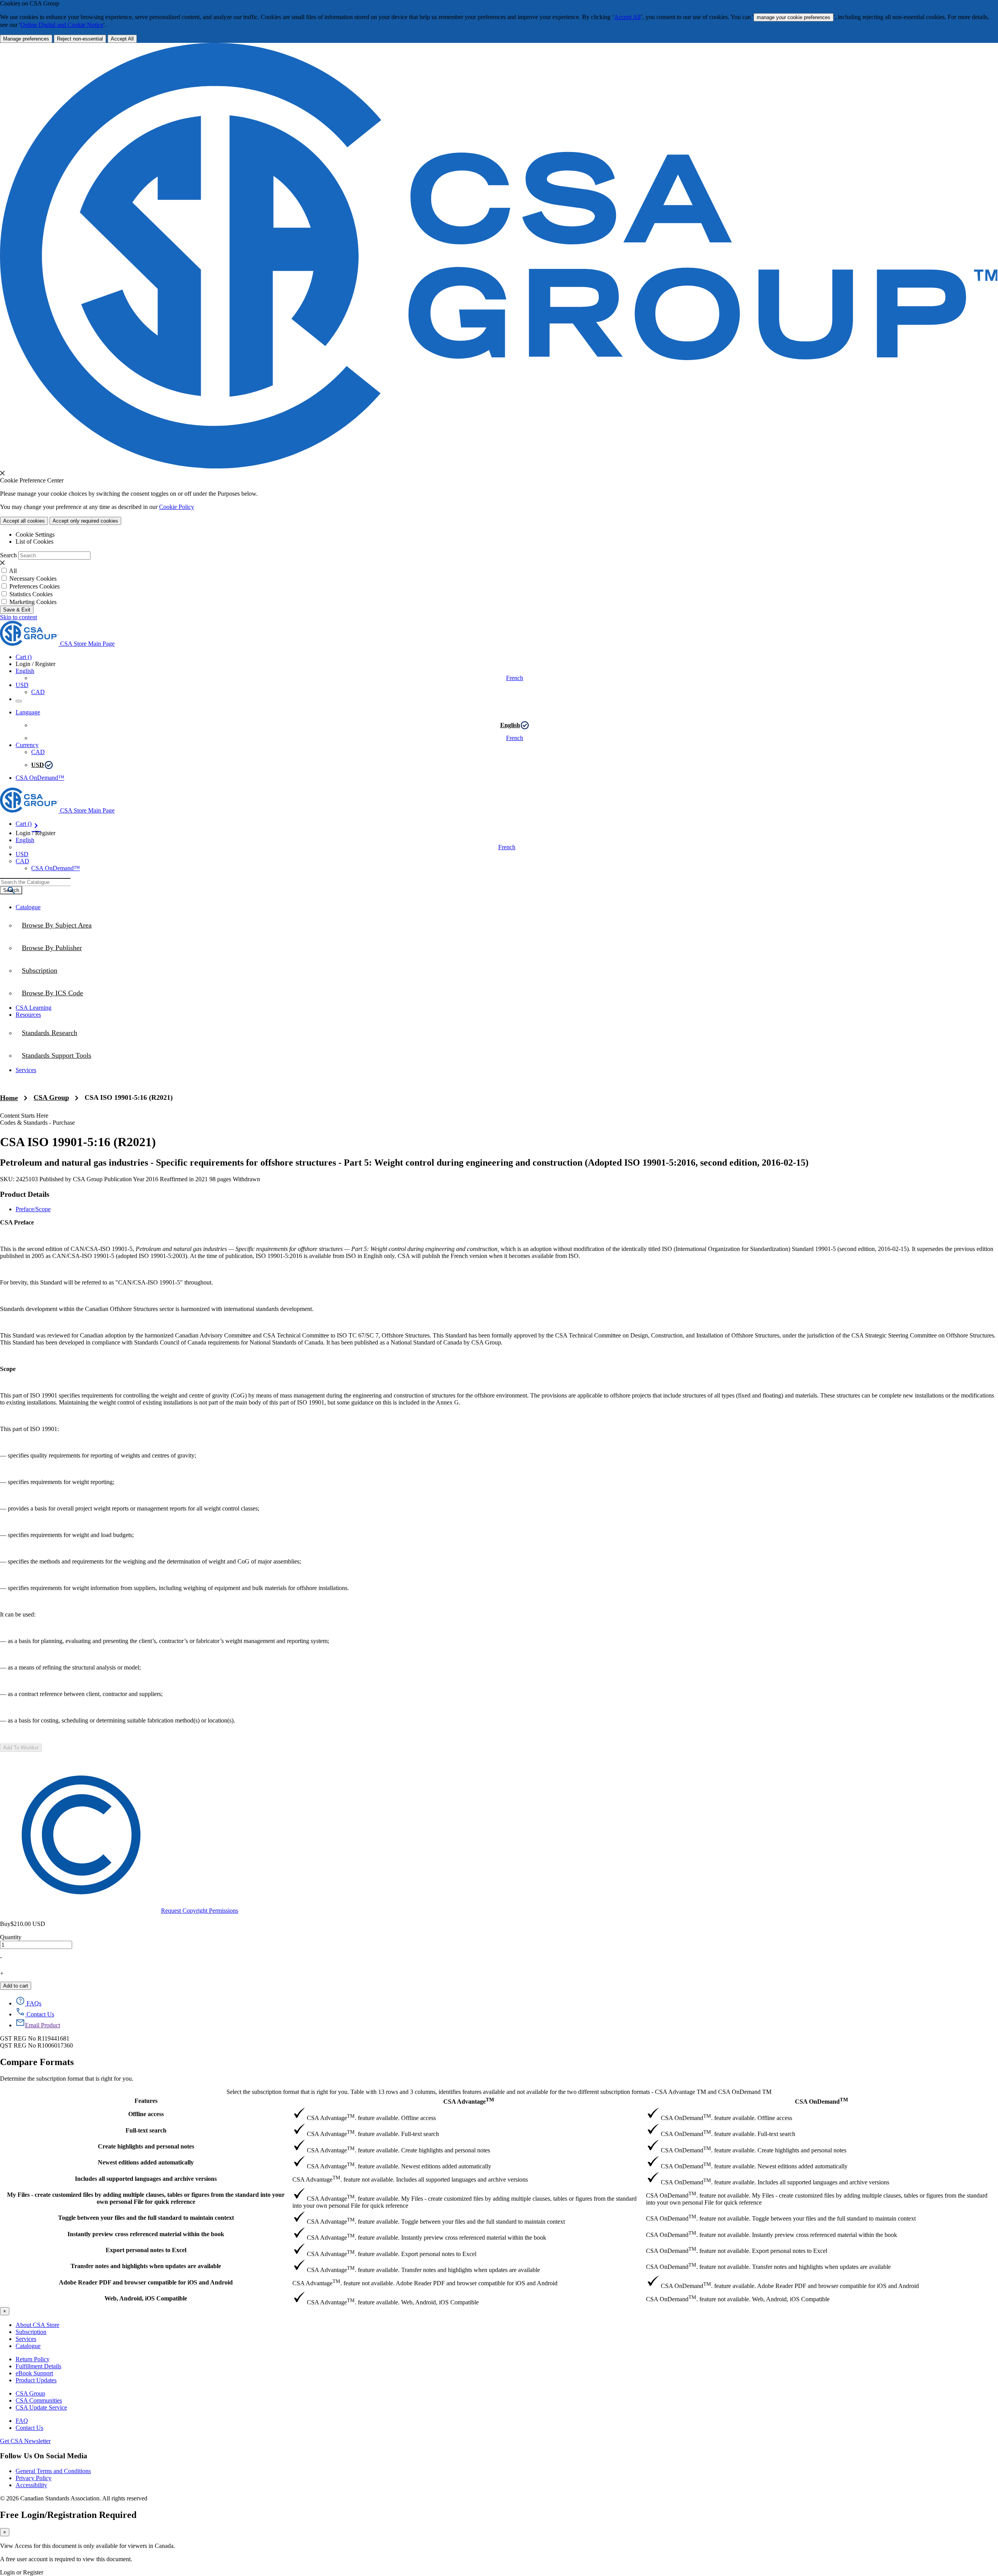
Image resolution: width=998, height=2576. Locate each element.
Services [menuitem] (26, 1070)
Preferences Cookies (35, 586)
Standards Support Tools (57, 1055)
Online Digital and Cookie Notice (62, 25)
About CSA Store (37, 2325)
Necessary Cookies (33, 579)
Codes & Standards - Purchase (37, 1123)
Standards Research (50, 1033)
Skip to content (19, 617)
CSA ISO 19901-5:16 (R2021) (129, 1097)
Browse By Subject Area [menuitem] (57, 925)
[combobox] (35, 882)
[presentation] (2, 473)
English (510, 725)
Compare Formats (37, 2062)
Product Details (25, 1194)
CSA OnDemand (821, 2101)
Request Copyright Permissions (200, 1911)
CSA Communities (39, 2400)
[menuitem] (507, 993)
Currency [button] (27, 745)
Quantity (11, 1937)
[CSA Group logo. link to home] (499, 466)
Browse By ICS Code (52, 993)
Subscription (31, 2332)
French (515, 678)
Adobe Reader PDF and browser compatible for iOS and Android (146, 2282)
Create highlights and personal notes (146, 2146)
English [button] (25, 671)
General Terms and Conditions (53, 2471)
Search (8, 555)
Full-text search (146, 2130)
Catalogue (28, 2346)
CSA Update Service (41, 2407)
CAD (38, 692)
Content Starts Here (24, 1116)
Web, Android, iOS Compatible (146, 2298)
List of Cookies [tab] (35, 542)
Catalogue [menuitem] (28, 907)
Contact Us (29, 2428)
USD (22, 685)
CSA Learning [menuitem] (34, 1008)
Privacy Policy (34, 2478)
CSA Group (51, 1097)
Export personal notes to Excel (146, 2250)
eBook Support (34, 2373)
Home (9, 1098)
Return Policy (33, 2359)
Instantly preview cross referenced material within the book (146, 2234)
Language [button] (28, 712)
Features (146, 2101)
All (13, 571)
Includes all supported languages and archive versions (146, 2179)
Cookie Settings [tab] (35, 534)
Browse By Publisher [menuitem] (52, 948)
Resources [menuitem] (28, 1015)
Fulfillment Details (38, 2366)
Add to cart (16, 1986)
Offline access (146, 2114)
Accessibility (31, 2485)
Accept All (627, 17)
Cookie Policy (177, 507)
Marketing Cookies (33, 602)
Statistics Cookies (31, 594)
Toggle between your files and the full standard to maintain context (146, 2218)
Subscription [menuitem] (40, 970)
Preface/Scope (33, 1209)
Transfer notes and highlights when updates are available (146, 2266)
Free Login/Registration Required (68, 2515)
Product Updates (36, 2380)
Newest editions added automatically (146, 2162)
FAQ (22, 2421)
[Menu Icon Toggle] (19, 701)
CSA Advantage (469, 2101)
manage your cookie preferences (794, 17)
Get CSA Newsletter (25, 2441)
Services (26, 2339)
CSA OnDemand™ (40, 778)
